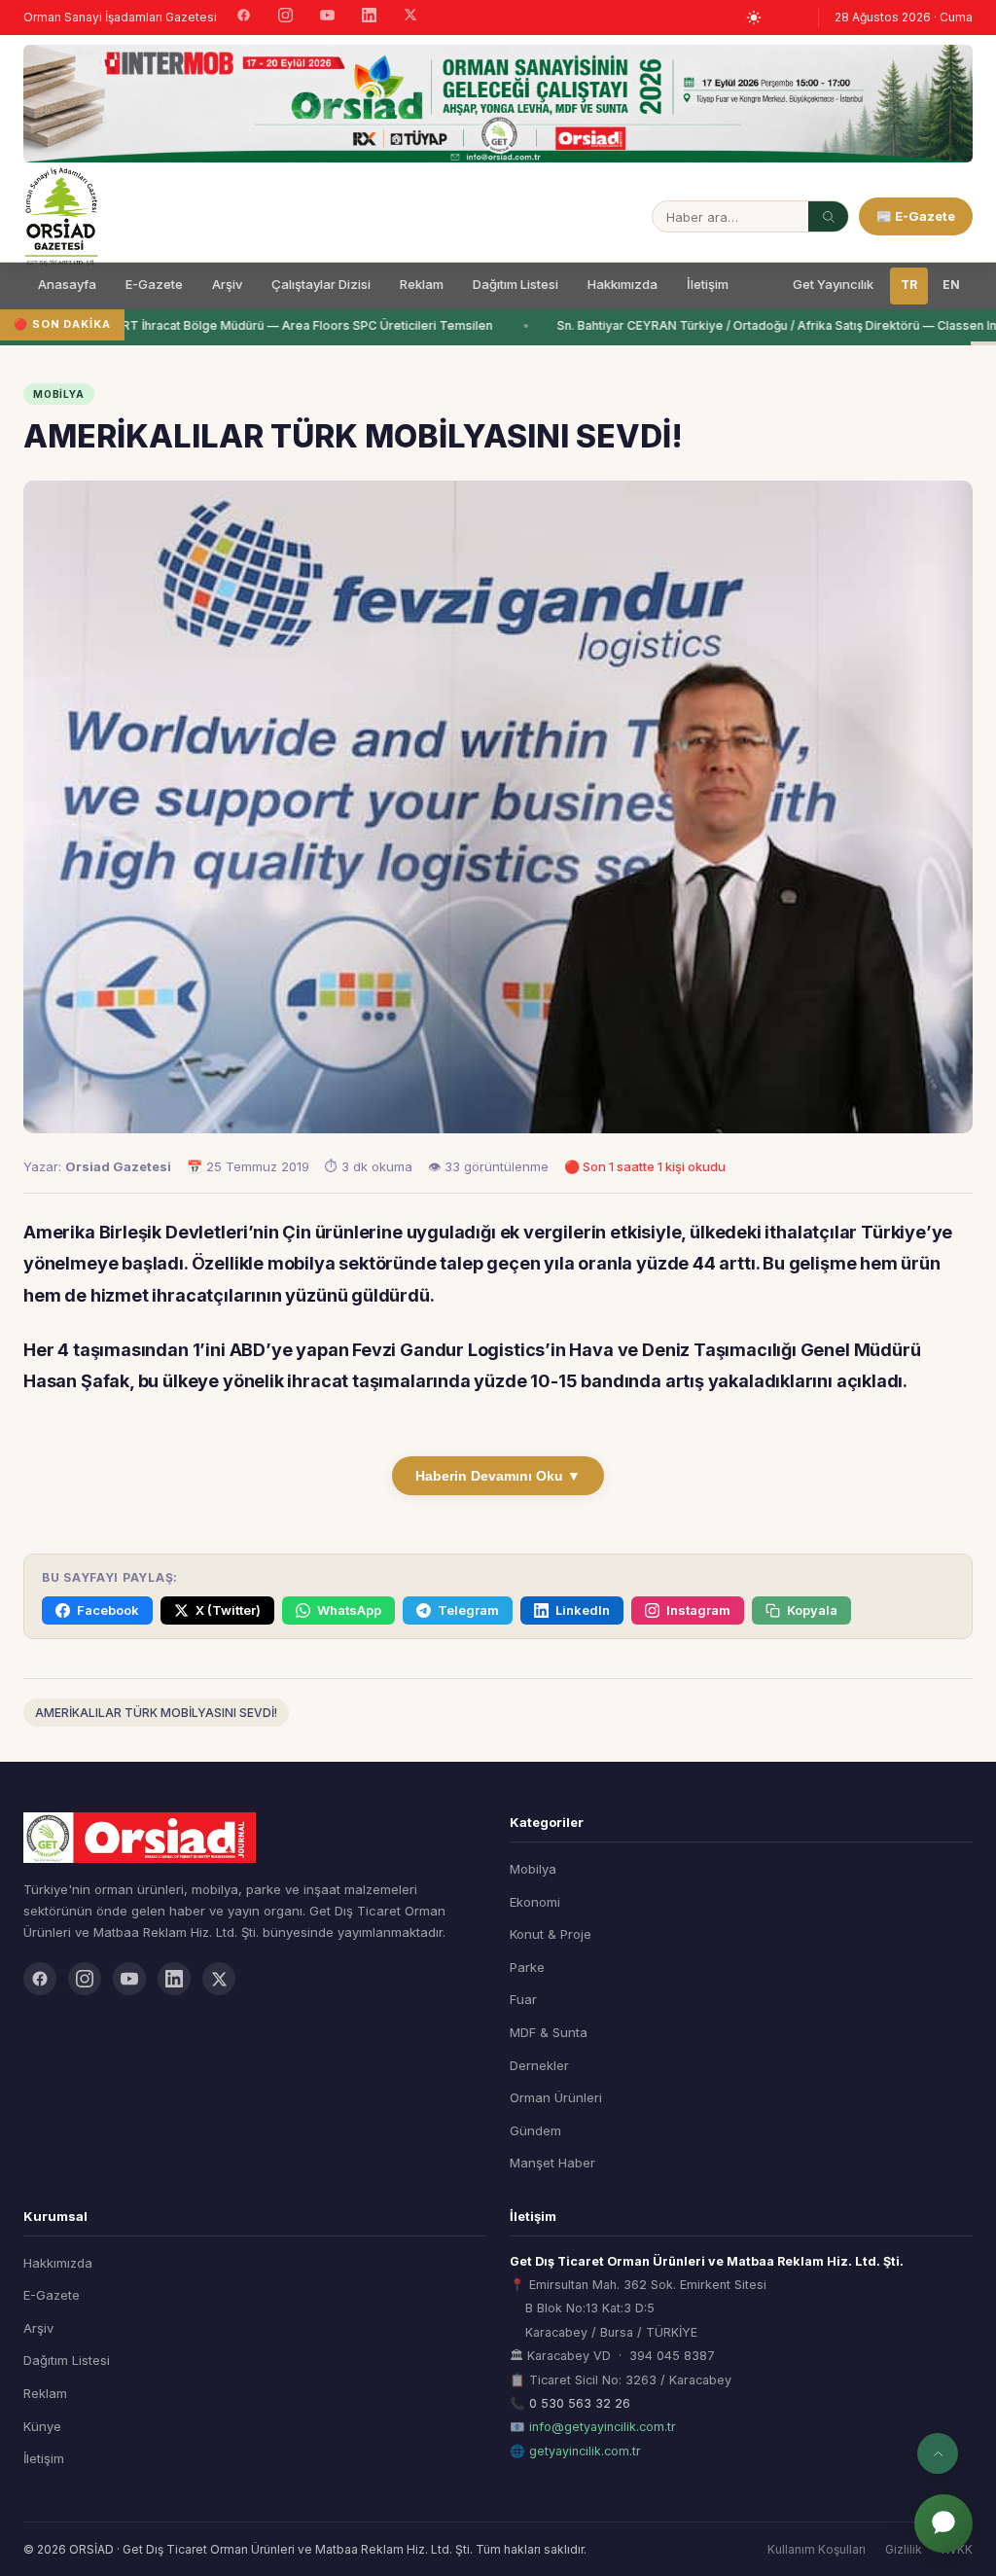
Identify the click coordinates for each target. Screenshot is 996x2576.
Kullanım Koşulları (817, 2549)
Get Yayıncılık (833, 284)
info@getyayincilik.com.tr (603, 2427)
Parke (527, 1967)
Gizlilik (904, 2549)
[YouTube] (327, 18)
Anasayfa (67, 284)
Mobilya (533, 1869)
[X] (410, 17)
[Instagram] (285, 18)
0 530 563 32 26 (580, 2403)
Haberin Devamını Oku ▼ (498, 1476)
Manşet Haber (552, 2163)
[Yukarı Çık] (938, 2453)
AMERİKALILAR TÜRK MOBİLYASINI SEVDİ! (156, 1713)
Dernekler (539, 2065)
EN (951, 285)
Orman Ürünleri (556, 2097)
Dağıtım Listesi (516, 284)
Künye (42, 2426)
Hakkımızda (622, 284)
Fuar (523, 1999)
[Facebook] (244, 18)
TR (909, 285)
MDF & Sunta (549, 2032)
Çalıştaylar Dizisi (321, 284)
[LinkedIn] (369, 18)
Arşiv (227, 284)
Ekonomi (535, 1902)
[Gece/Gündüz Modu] (754, 18)
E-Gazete (154, 284)
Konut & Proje (551, 1934)
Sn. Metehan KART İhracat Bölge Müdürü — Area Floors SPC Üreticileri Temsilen (255, 325)
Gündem (535, 2130)
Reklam (422, 284)
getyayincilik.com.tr (585, 2451)
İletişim (708, 284)
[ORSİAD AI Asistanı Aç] (943, 2523)
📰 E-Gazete (916, 216)
